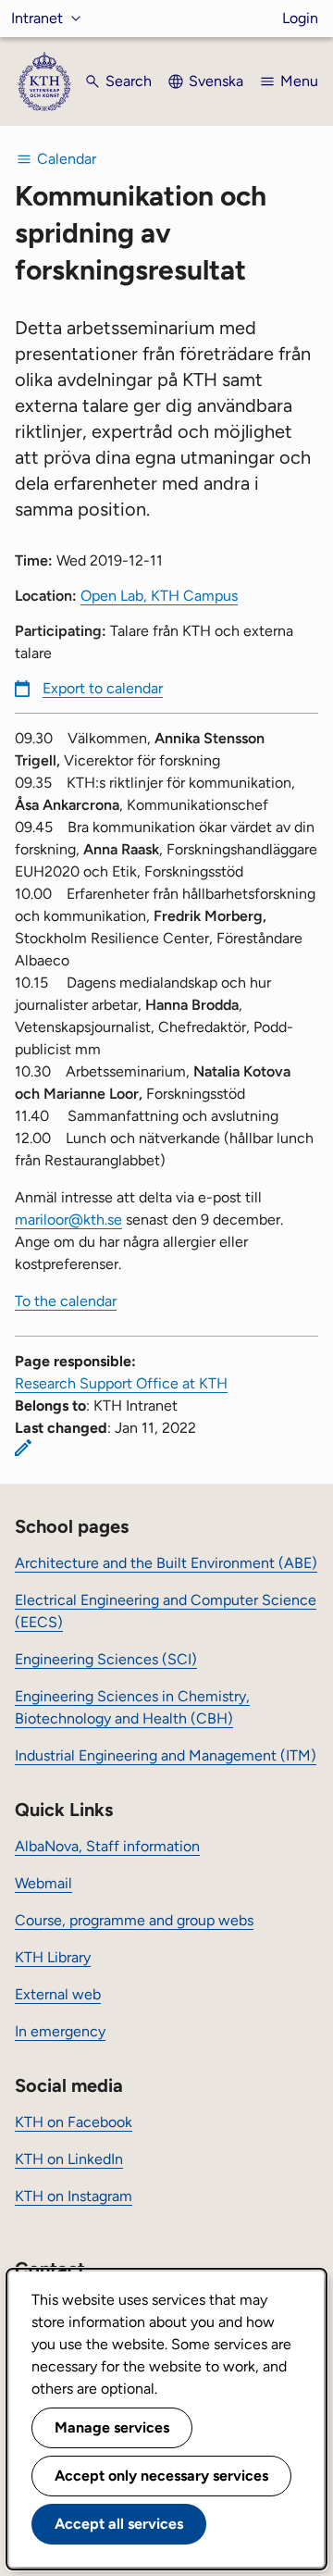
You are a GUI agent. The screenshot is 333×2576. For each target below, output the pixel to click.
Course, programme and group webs (134, 1920)
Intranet (37, 18)
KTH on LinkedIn (69, 2159)
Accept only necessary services (161, 2476)
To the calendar (66, 1301)
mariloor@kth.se (68, 1220)
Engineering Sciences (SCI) (106, 1659)
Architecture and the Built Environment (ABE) (166, 1563)
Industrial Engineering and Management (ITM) (166, 1755)
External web (58, 1994)
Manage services (112, 2427)
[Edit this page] (23, 1448)
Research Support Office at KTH (121, 1383)
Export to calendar (103, 688)
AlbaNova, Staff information (107, 1846)
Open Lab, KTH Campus (159, 596)
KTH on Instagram (74, 2196)
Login (300, 18)
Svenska (216, 81)
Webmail (43, 1883)
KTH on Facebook (74, 2122)
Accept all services (119, 2524)
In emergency (60, 2031)
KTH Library (53, 1957)
